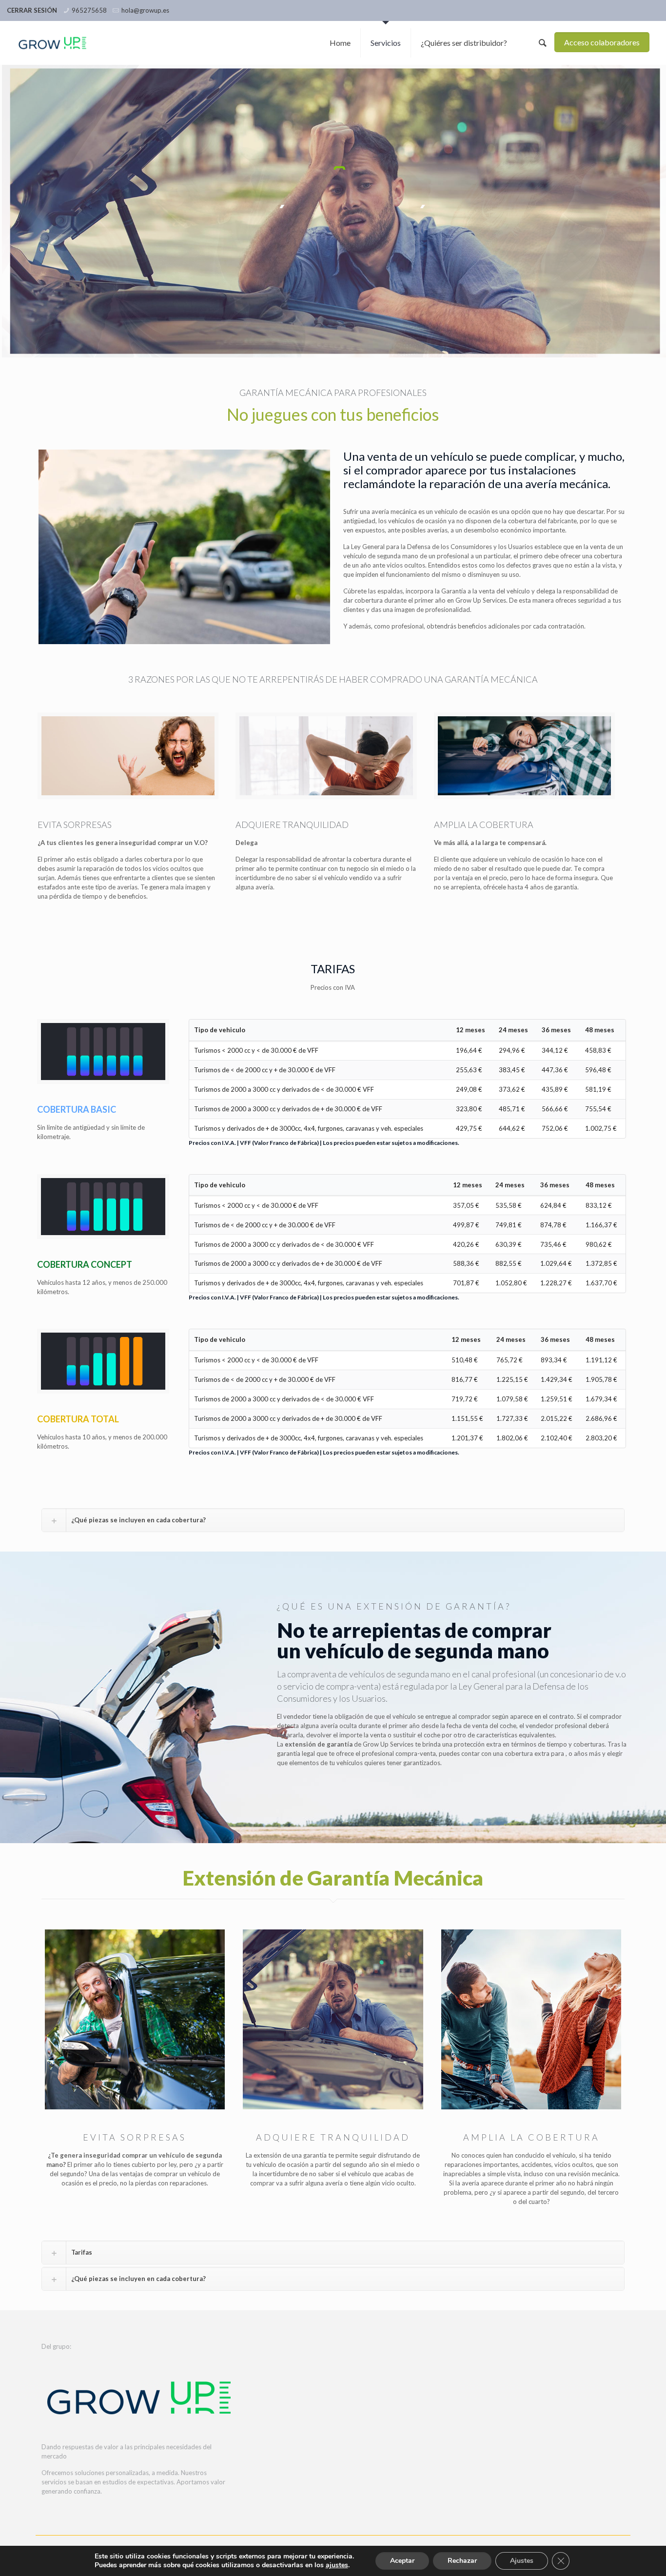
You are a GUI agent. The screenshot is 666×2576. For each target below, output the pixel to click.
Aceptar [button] (402, 2561)
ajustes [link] (337, 2565)
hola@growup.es (145, 10)
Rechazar (462, 2561)
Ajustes (522, 2561)
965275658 (89, 10)
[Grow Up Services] (53, 43)
